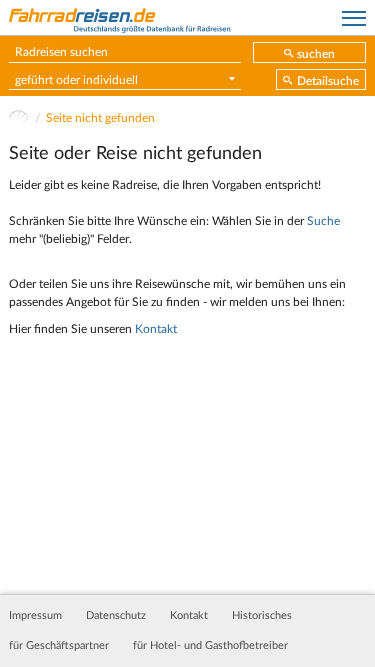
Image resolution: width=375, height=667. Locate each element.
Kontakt (156, 329)
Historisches (262, 616)
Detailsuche (328, 81)
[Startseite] (18, 118)
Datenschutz (116, 616)
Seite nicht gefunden (100, 118)
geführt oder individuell (76, 80)
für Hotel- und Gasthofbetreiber (210, 646)
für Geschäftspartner (59, 646)
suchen (316, 54)
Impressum (35, 616)
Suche (323, 221)
